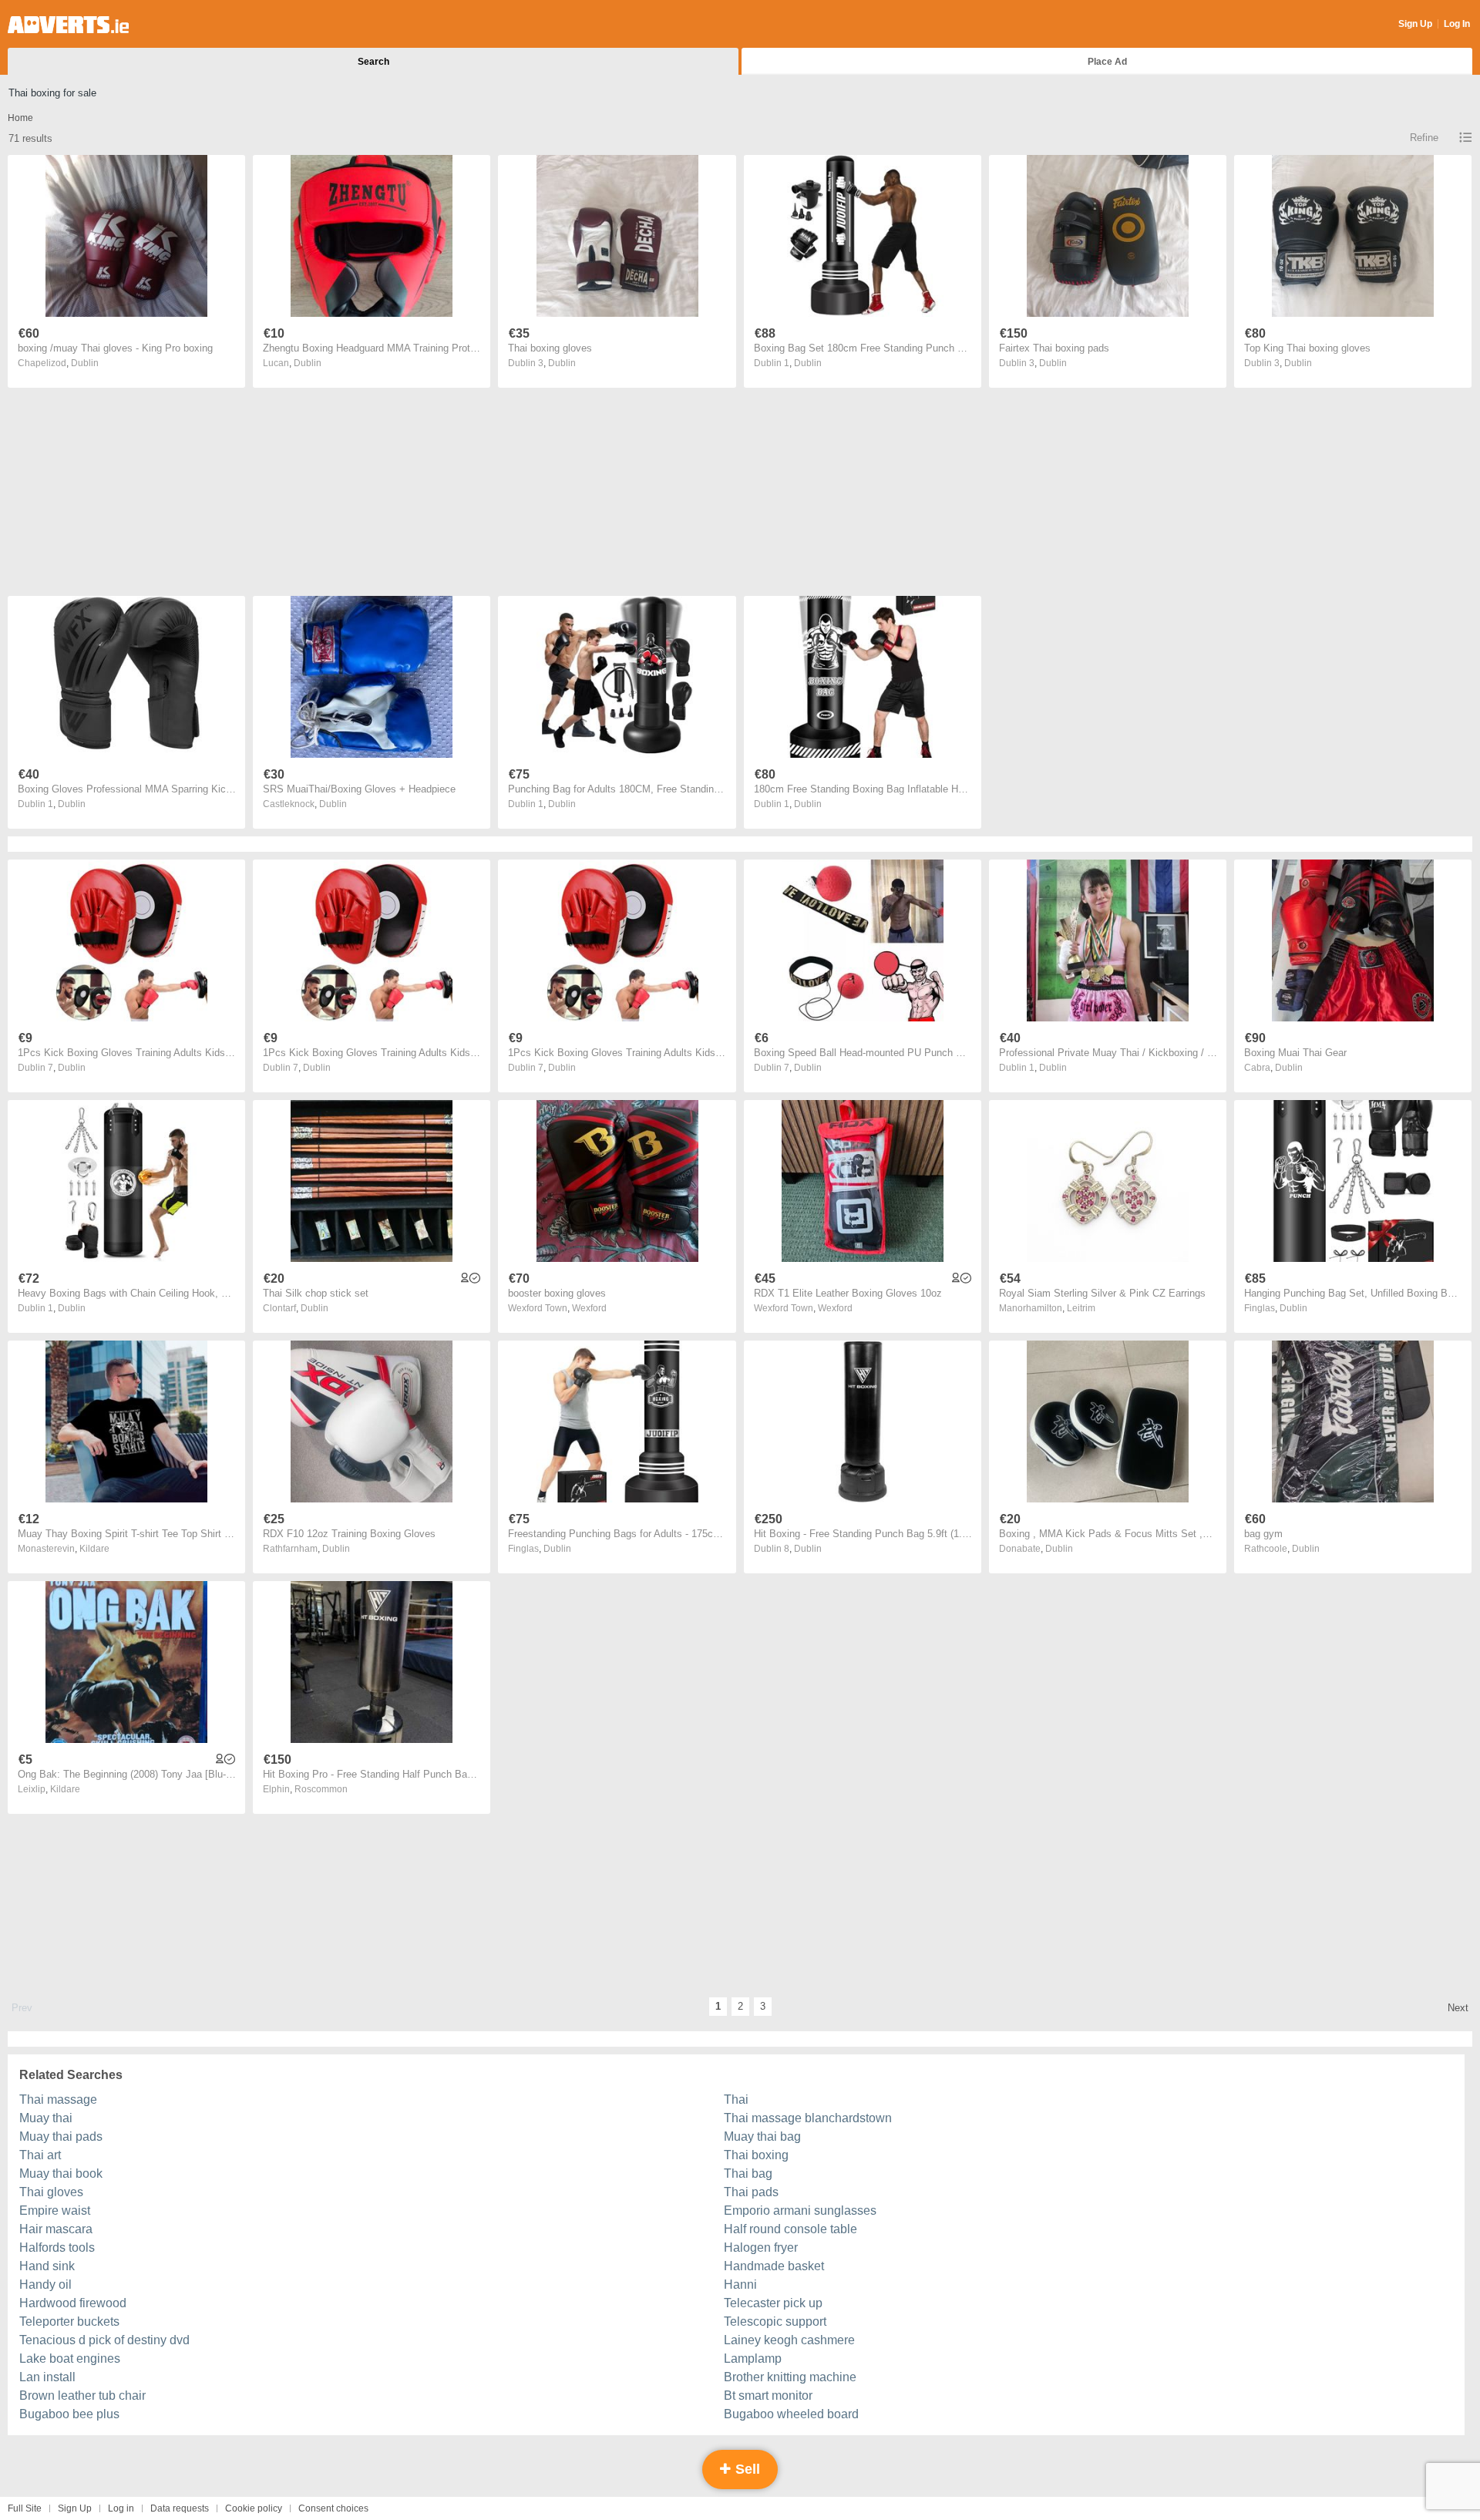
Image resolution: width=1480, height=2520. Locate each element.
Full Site (25, 2508)
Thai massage (58, 2099)
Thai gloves (51, 2192)
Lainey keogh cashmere (789, 2340)
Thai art (40, 2155)
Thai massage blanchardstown (808, 2118)
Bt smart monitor (768, 2396)
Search (373, 62)
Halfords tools (57, 2247)
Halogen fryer (761, 2247)
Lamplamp (753, 2359)
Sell (746, 2469)
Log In (1457, 24)
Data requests (180, 2508)
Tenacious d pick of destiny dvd (104, 2340)
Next (1458, 2008)
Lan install (47, 2377)
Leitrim (1081, 1308)
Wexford (589, 1308)
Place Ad (1107, 62)
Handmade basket (774, 2266)
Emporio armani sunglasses (800, 2210)
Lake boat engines (70, 2359)
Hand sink (47, 2266)
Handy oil (45, 2284)
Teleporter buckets (69, 2321)
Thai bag (748, 2173)
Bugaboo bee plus (69, 2414)
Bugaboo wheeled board (791, 2414)
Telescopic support (775, 2321)
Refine (1424, 138)
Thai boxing (756, 2155)
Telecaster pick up (773, 2303)
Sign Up (1415, 24)
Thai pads (751, 2192)
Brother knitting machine (790, 2377)
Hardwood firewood (73, 2303)
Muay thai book (61, 2173)
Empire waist (55, 2210)
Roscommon (321, 1789)
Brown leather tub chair (82, 2396)
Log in (121, 2508)
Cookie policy (254, 2508)
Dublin (85, 363)
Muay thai (46, 2118)
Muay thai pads (61, 2136)
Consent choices (333, 2508)
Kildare (94, 1549)
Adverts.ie (68, 25)
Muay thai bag (762, 2136)
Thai (736, 2099)
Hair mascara (56, 2229)
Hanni (740, 2284)
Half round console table (790, 2229)
